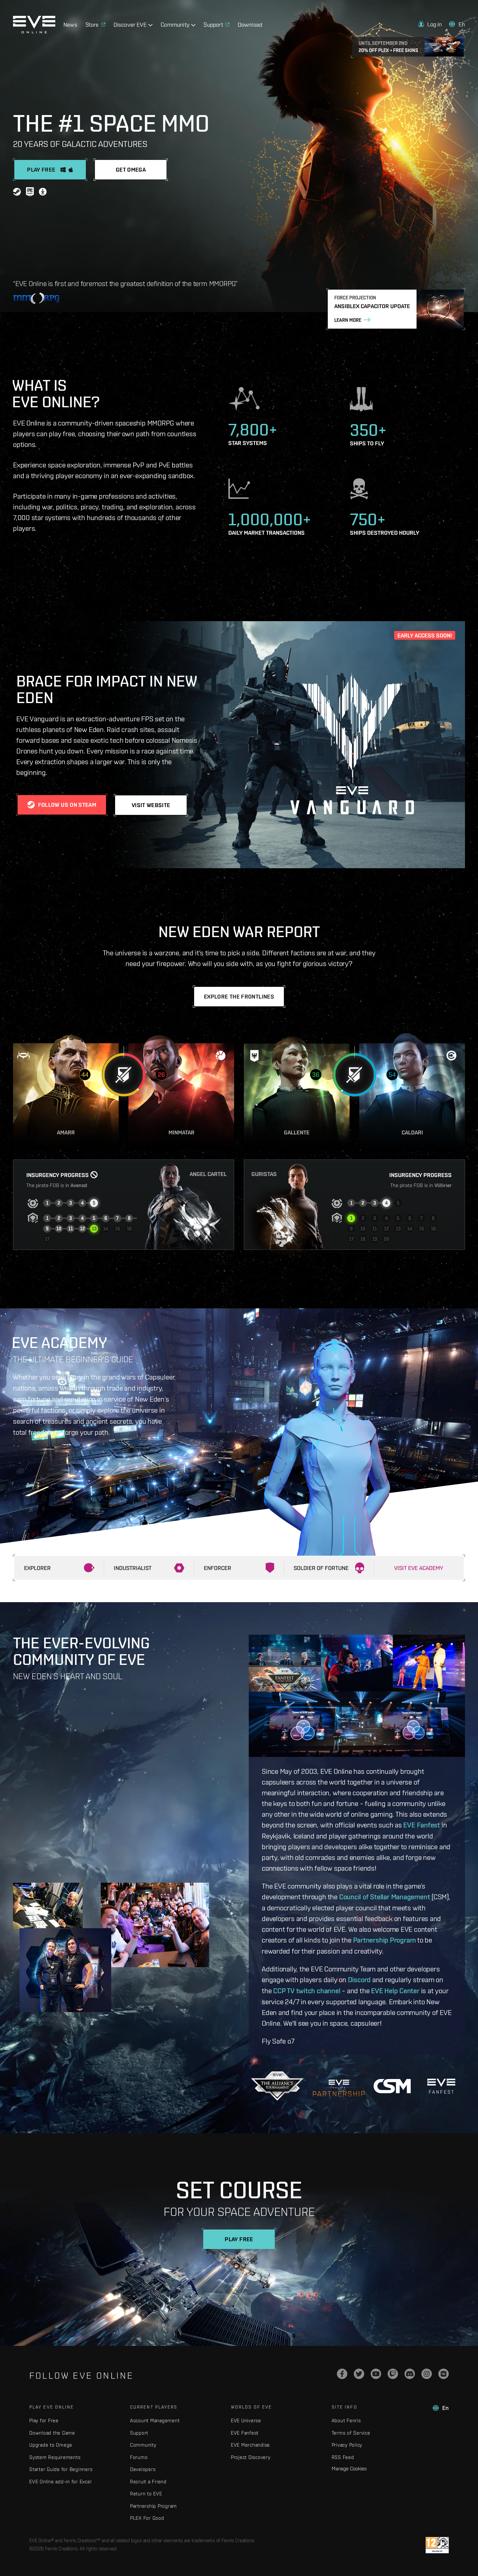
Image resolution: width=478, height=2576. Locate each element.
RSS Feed (343, 2457)
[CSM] (392, 2086)
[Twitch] (393, 2374)
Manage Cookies (349, 2468)
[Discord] (410, 2374)
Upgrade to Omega (51, 2445)
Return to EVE (146, 2494)
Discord (359, 1980)
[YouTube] (376, 2374)
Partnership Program (385, 1940)
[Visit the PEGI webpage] (437, 2545)
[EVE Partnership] (339, 2086)
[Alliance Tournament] (277, 2086)
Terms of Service (351, 2433)
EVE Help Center (395, 1991)
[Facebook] (342, 2374)
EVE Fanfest (422, 1825)
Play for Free (44, 2420)
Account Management (155, 2420)
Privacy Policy (347, 2445)
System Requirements (55, 2457)
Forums (139, 2457)
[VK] (444, 2374)
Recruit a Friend (148, 2482)
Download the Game (52, 2433)
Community (143, 2445)
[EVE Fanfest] (441, 2086)
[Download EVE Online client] (43, 193)
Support (139, 2433)
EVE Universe (246, 2420)
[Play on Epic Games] (30, 193)
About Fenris (346, 2420)
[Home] (34, 32)
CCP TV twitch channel (307, 1991)
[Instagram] (427, 2374)
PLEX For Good (147, 2518)
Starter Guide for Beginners (61, 2469)
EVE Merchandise (250, 2445)
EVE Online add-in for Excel (60, 2482)
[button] (430, 24)
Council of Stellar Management (385, 1897)
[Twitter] (359, 2374)
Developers (143, 2469)
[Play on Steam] (17, 193)
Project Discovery (251, 2457)
